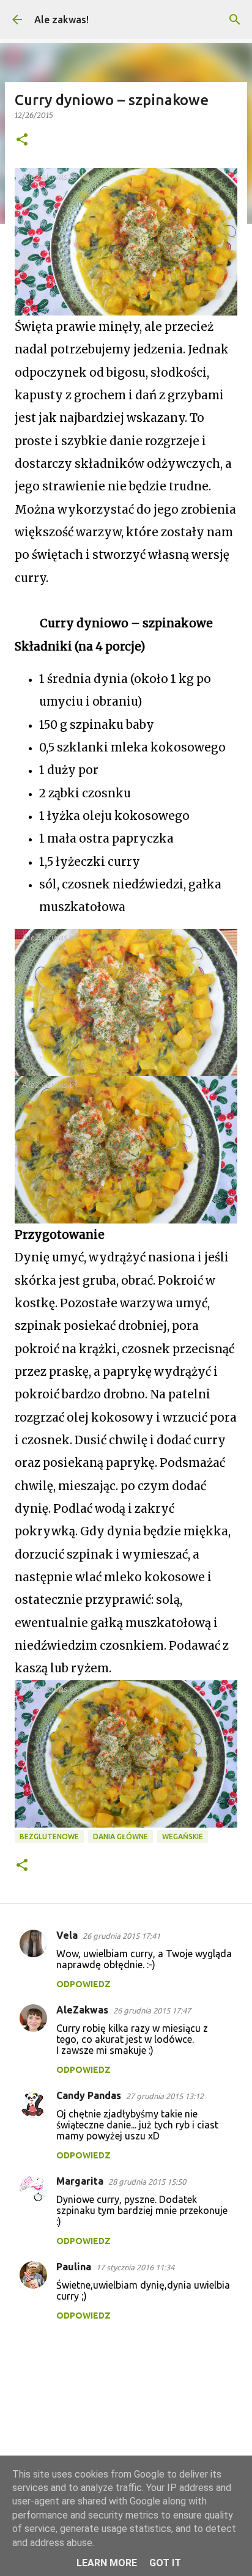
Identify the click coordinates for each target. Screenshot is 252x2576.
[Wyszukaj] (235, 20)
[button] (22, 140)
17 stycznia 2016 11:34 (135, 2267)
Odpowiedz (83, 1984)
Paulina (74, 2267)
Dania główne (120, 1836)
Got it (165, 2563)
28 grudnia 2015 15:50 (147, 2182)
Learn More (107, 2563)
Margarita (80, 2181)
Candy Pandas (89, 2095)
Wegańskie (183, 1836)
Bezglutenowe (49, 1836)
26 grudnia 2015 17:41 (121, 1936)
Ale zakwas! (61, 20)
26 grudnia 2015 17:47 (152, 2010)
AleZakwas (82, 2010)
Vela (67, 1935)
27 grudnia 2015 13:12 (165, 2096)
